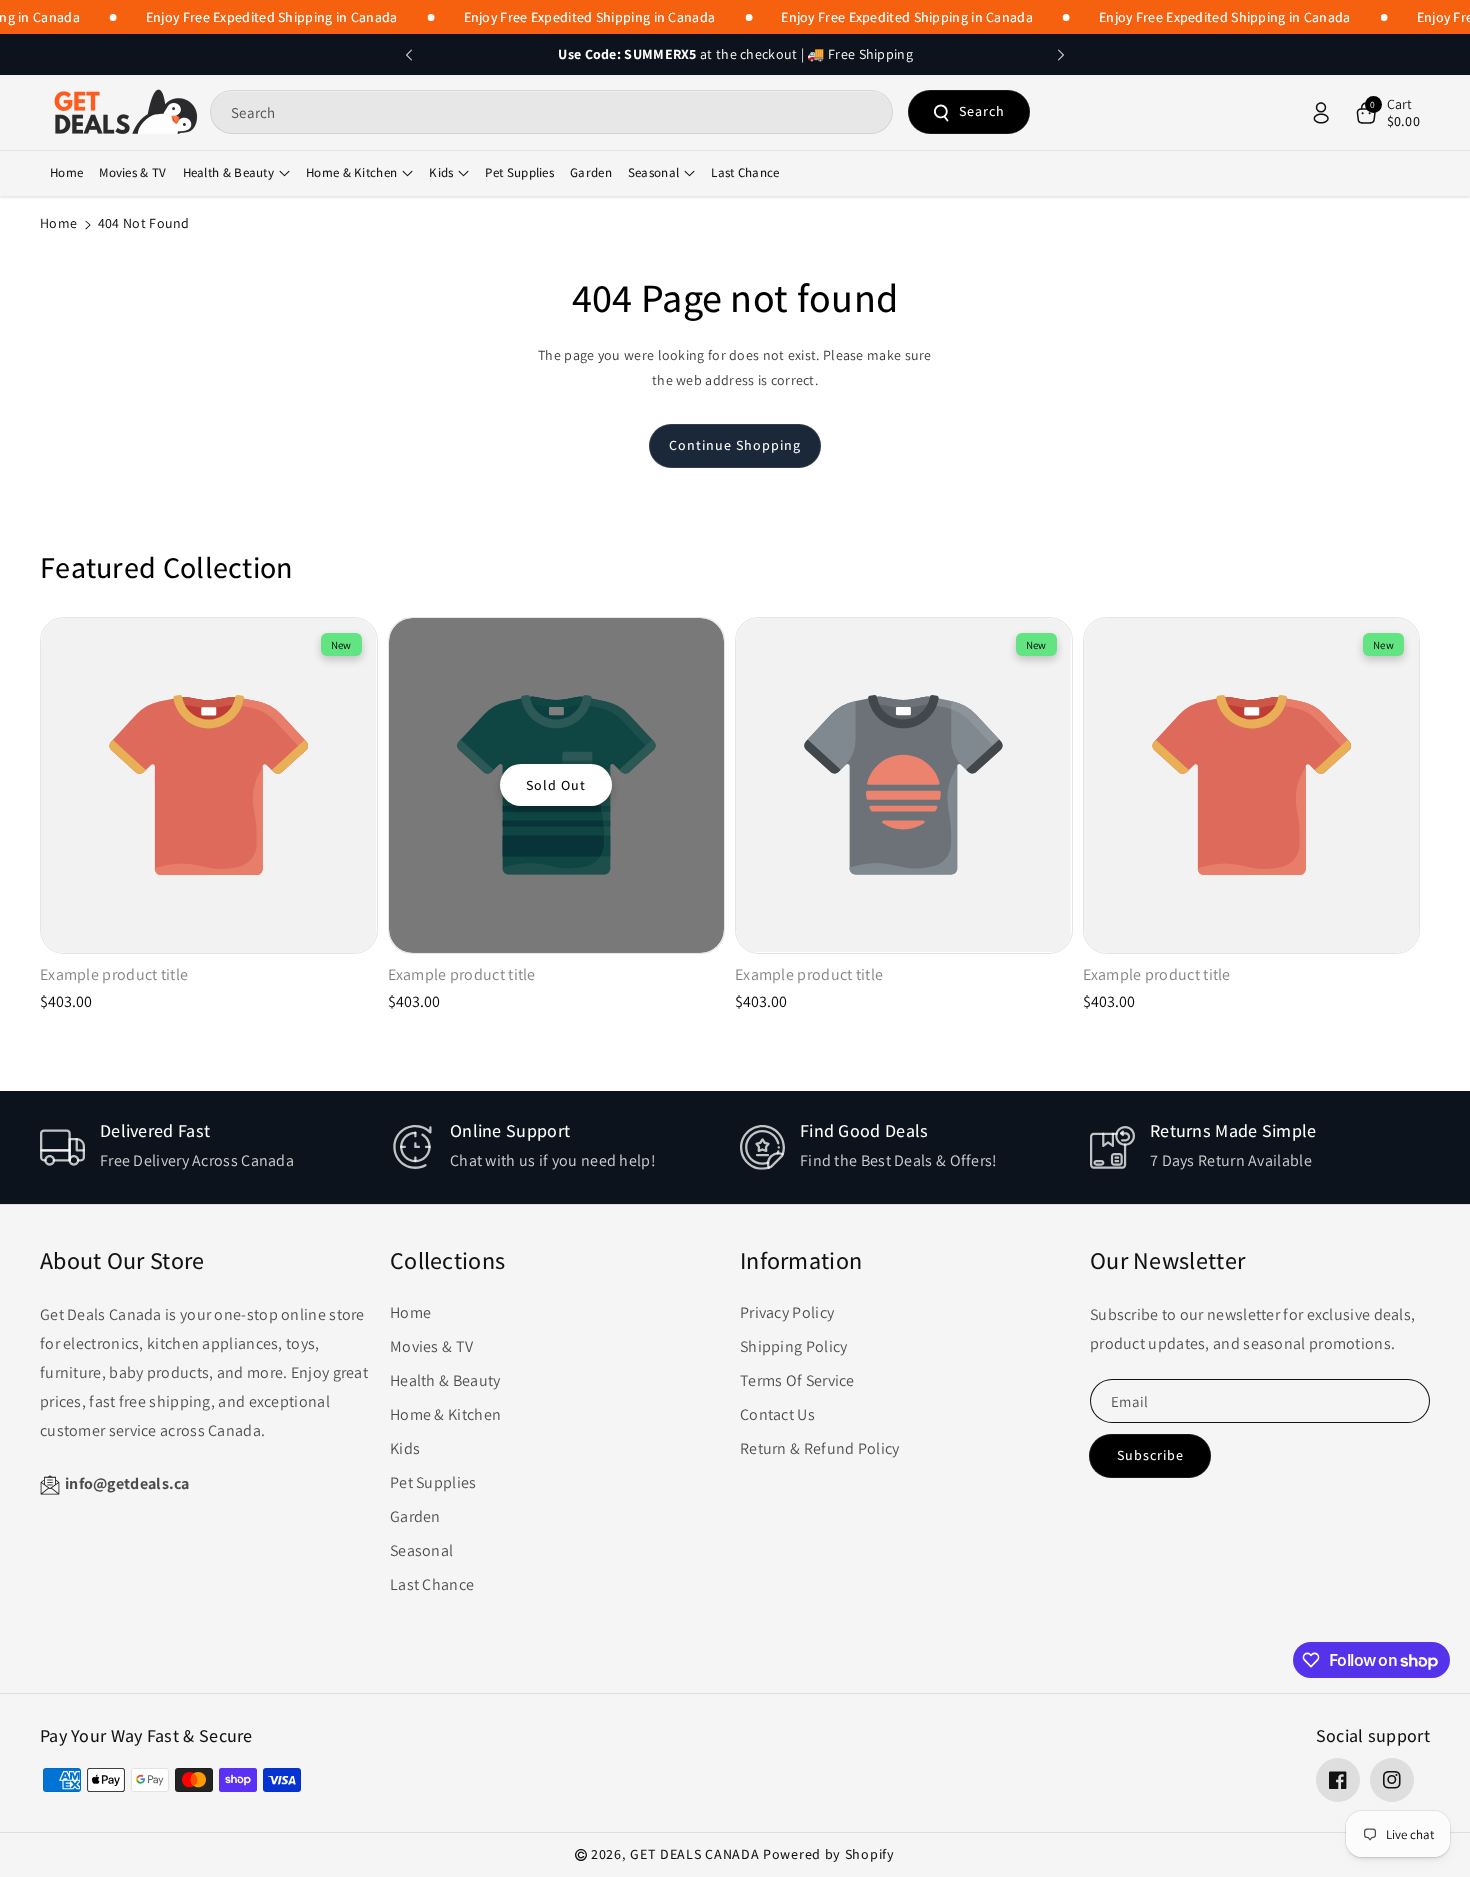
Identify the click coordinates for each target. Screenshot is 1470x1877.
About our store (122, 1260)
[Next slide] (1060, 55)
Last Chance (432, 1584)
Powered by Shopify (829, 1854)
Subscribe (1150, 1455)
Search (982, 112)
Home (58, 223)
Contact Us (777, 1414)
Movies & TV (431, 1346)
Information (801, 1260)
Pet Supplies (433, 1482)
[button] (1387, 113)
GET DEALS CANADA (694, 1854)
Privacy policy (787, 1312)
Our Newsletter (1167, 1260)
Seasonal (653, 172)
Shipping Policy (794, 1346)
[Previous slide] (409, 55)
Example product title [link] (114, 975)
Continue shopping (735, 445)
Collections (447, 1260)
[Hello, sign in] (1321, 113)
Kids (441, 172)
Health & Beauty (229, 172)
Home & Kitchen (351, 172)
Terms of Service (797, 1380)
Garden (415, 1516)
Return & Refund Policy (820, 1448)
